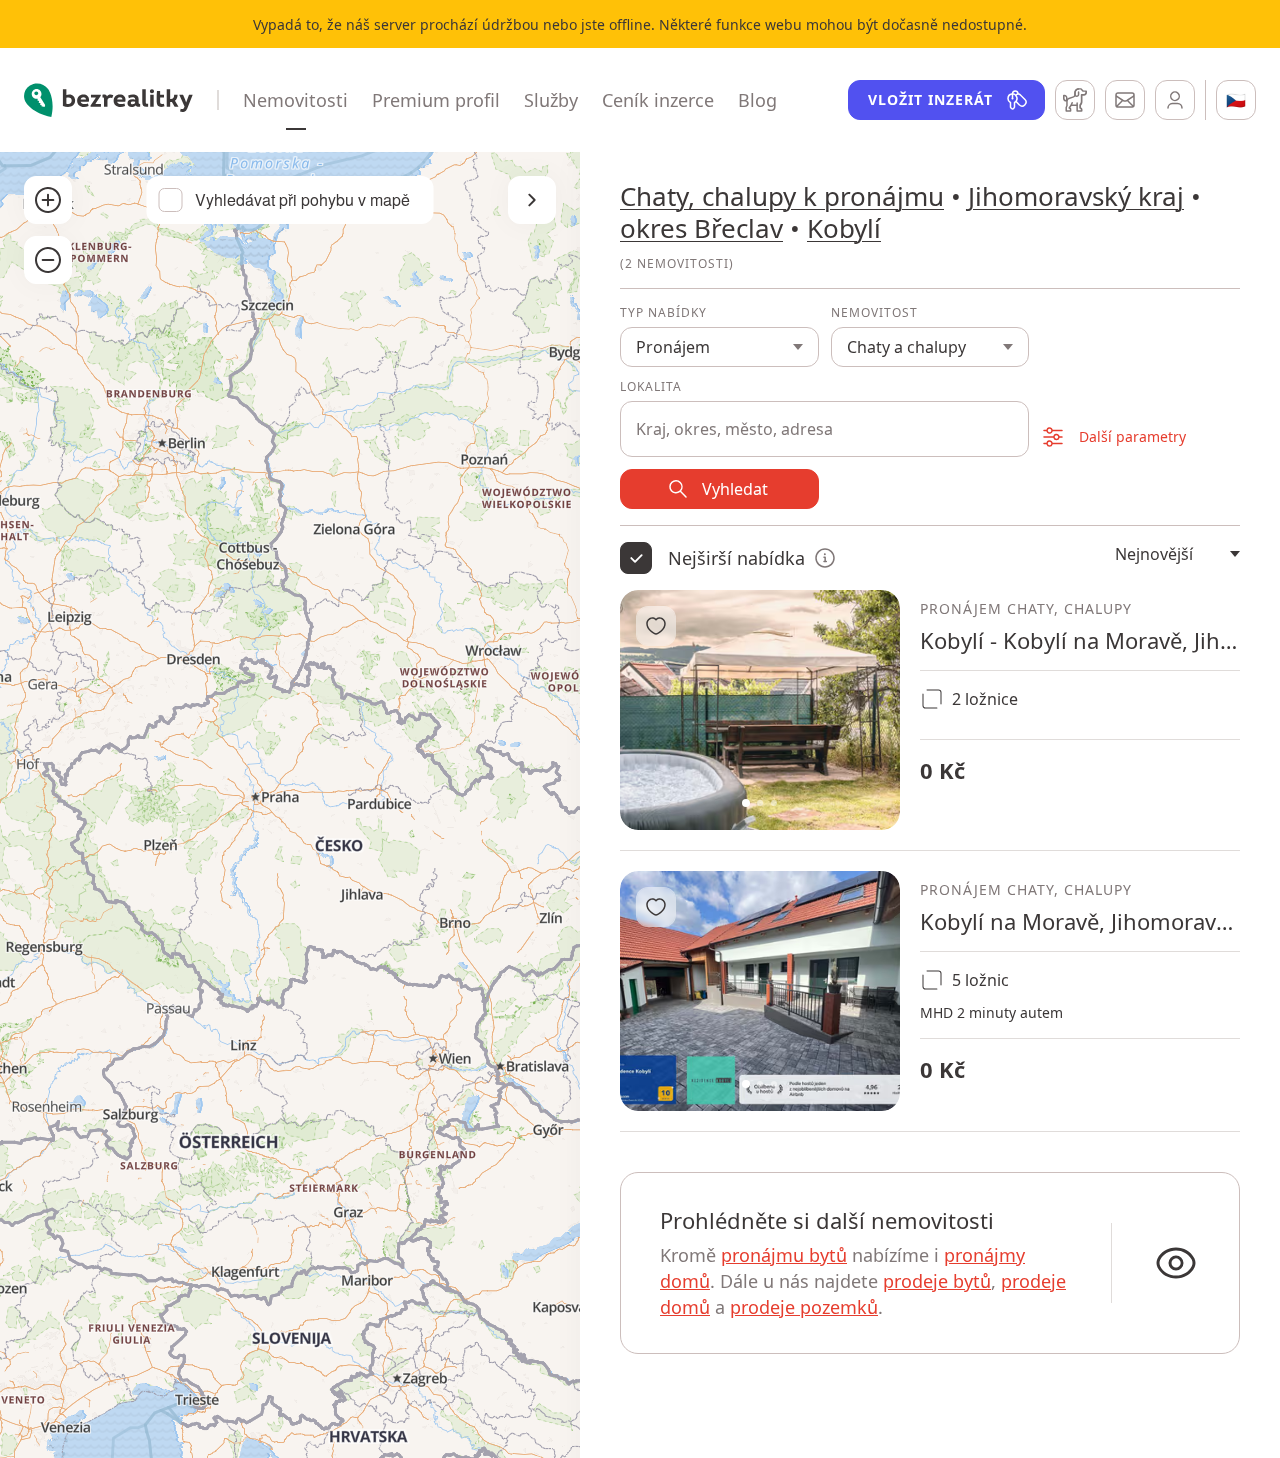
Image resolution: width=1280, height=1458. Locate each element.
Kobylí (844, 228)
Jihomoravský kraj (1076, 196)
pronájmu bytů (784, 1255)
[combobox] (824, 418)
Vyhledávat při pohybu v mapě (302, 200)
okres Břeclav (701, 228)
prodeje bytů (937, 1281)
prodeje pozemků (804, 1307)
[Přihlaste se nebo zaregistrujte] (1175, 100)
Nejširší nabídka (736, 558)
